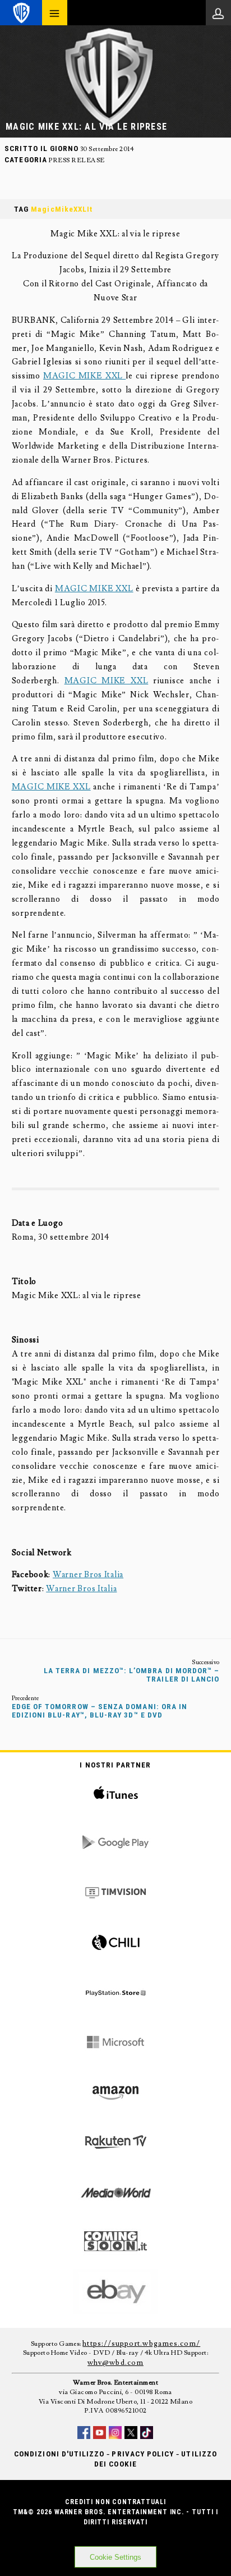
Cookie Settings (115, 2557)
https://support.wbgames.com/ (141, 2344)
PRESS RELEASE (76, 160)
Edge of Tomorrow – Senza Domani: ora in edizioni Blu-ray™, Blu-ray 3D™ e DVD (100, 1711)
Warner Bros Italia (88, 1575)
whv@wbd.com (115, 2363)
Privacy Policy (143, 2454)
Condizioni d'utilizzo (59, 2454)
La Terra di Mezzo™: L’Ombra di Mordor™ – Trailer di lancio (132, 1675)
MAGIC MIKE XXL (84, 376)
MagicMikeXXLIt (62, 209)
